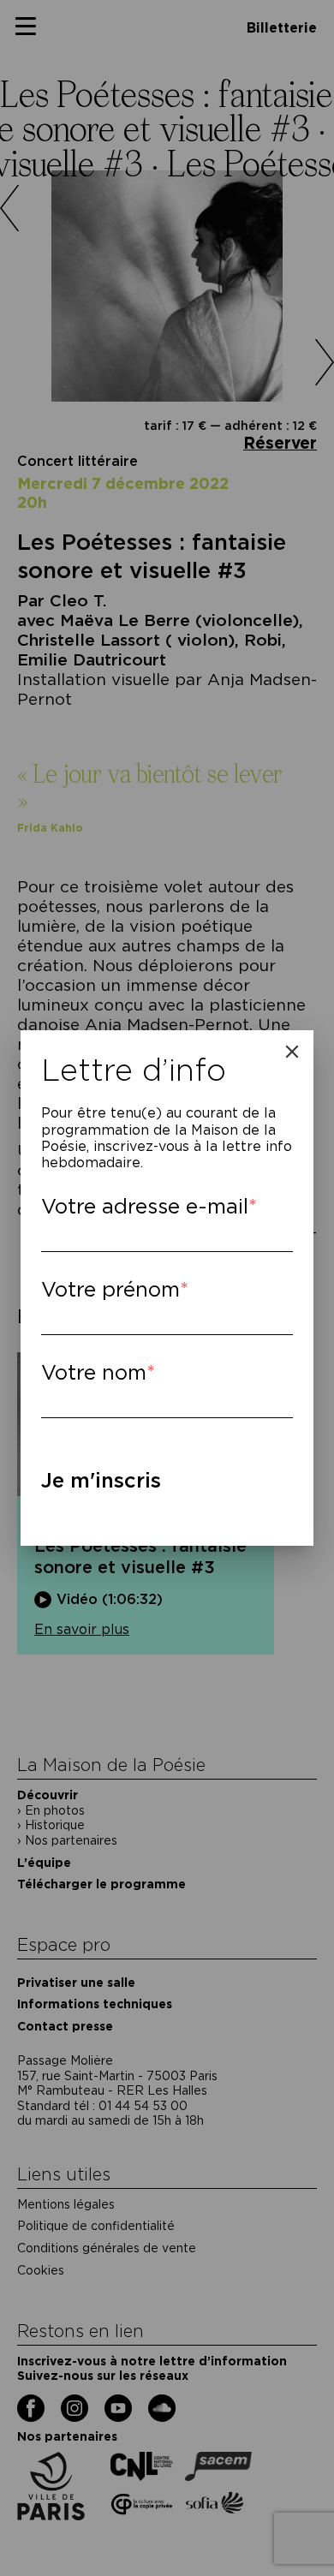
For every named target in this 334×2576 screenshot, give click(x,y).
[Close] (292, 1052)
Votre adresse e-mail (145, 1206)
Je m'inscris (101, 1480)
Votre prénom (110, 1289)
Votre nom (94, 1372)
